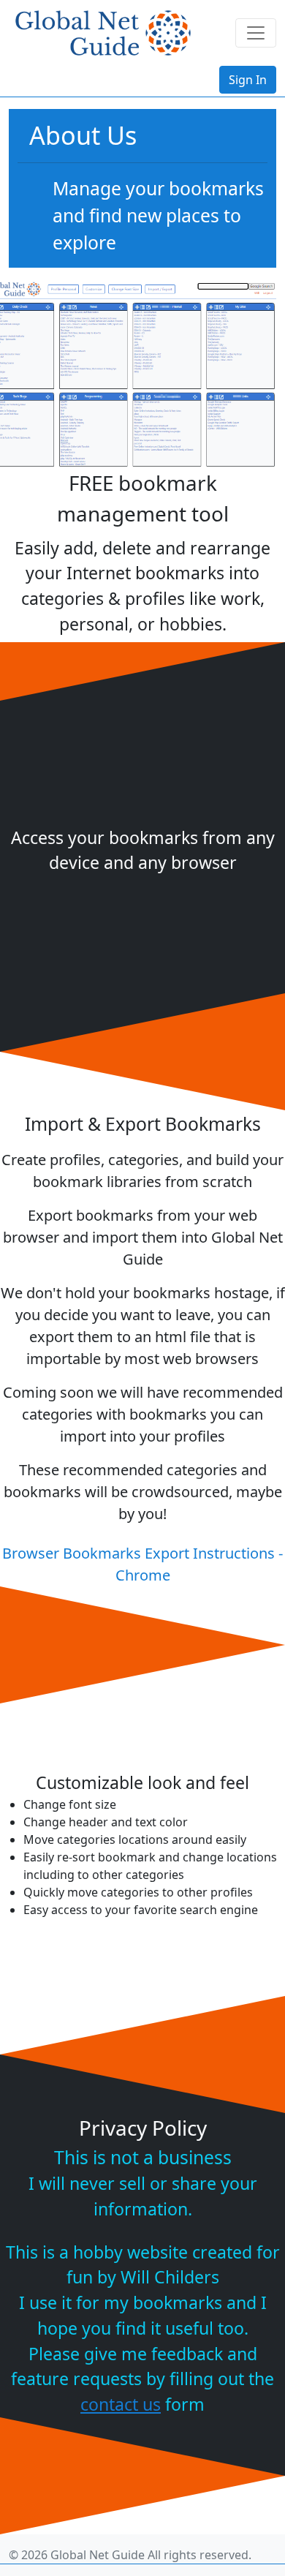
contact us (121, 2404)
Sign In (248, 80)
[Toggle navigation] (256, 33)
